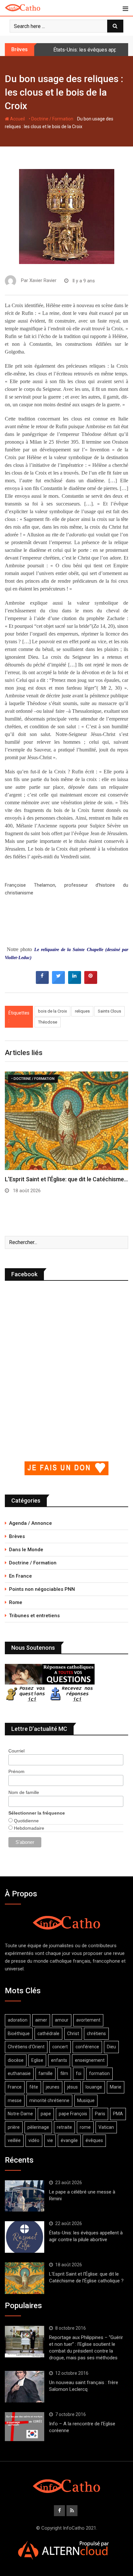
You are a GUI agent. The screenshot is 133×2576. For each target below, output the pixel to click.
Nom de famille (24, 1792)
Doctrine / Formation (33, 1563)
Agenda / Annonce (31, 1523)
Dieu (111, 2047)
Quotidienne (26, 1821)
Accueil (17, 119)
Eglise (37, 2060)
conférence (87, 2047)
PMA (118, 2114)
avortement (88, 2020)
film (64, 2073)
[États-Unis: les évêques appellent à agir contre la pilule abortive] (25, 2237)
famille (46, 2073)
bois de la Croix (52, 1011)
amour (62, 2020)
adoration (18, 2020)
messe (15, 2100)
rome (85, 2127)
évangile (69, 2140)
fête (34, 2087)
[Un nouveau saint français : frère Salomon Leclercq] (25, 2387)
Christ (73, 2033)
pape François (73, 2114)
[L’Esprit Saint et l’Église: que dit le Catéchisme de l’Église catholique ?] (25, 2278)
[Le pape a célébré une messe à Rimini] (25, 2196)
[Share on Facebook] (42, 982)
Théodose (48, 1022)
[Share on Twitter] (58, 982)
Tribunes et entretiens (34, 1616)
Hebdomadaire (28, 1828)
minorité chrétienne (49, 2100)
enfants (59, 2060)
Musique (86, 2100)
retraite (64, 2127)
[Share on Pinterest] (91, 982)
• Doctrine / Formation (51, 119)
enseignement (90, 2060)
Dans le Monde (26, 1550)
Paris (100, 2114)
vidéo (34, 2140)
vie (50, 2140)
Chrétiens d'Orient (26, 2047)
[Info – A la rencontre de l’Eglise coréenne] (25, 2427)
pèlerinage (38, 2127)
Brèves (17, 1536)
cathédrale (48, 2033)
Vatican (106, 2127)
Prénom (16, 1771)
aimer (41, 2020)
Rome (16, 1602)
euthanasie (19, 2073)
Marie (116, 2087)
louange (94, 2087)
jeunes (53, 2087)
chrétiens (96, 2033)
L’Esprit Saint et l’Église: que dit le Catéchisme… (66, 1179)
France (15, 2087)
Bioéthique (19, 2033)
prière (14, 2127)
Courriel (16, 1751)
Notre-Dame (20, 2114)
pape (46, 2114)
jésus (72, 2087)
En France (20, 1576)
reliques (82, 1011)
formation (99, 2073)
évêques (94, 2140)
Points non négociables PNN (42, 1589)
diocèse (16, 2060)
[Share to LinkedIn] (75, 982)
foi (79, 2073)
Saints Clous (109, 1011)
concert (60, 2047)
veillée (14, 2140)
